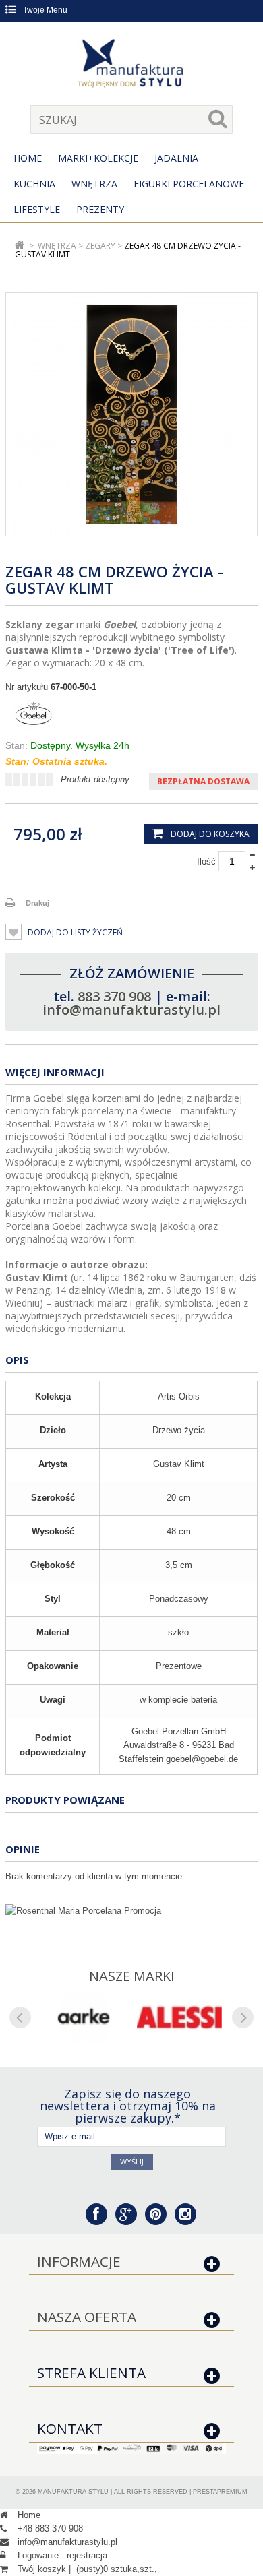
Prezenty (100, 209)
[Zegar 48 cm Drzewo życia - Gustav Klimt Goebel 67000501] (131, 414)
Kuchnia (34, 184)
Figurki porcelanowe (189, 184)
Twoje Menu (45, 10)
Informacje (79, 2261)
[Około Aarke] (84, 2017)
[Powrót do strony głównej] (20, 246)
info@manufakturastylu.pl (131, 1010)
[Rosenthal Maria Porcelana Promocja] (131, 1911)
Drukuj (37, 903)
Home (28, 158)
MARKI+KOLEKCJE (98, 158)
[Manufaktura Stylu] (131, 65)
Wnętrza (94, 184)
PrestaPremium (220, 2492)
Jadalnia (176, 158)
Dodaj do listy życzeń (74, 932)
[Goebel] (131, 716)
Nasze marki (132, 1976)
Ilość (206, 861)
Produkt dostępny (95, 779)
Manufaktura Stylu (73, 2492)
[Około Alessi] (179, 2017)
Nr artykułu (27, 687)
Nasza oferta (87, 2317)
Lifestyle (37, 209)
